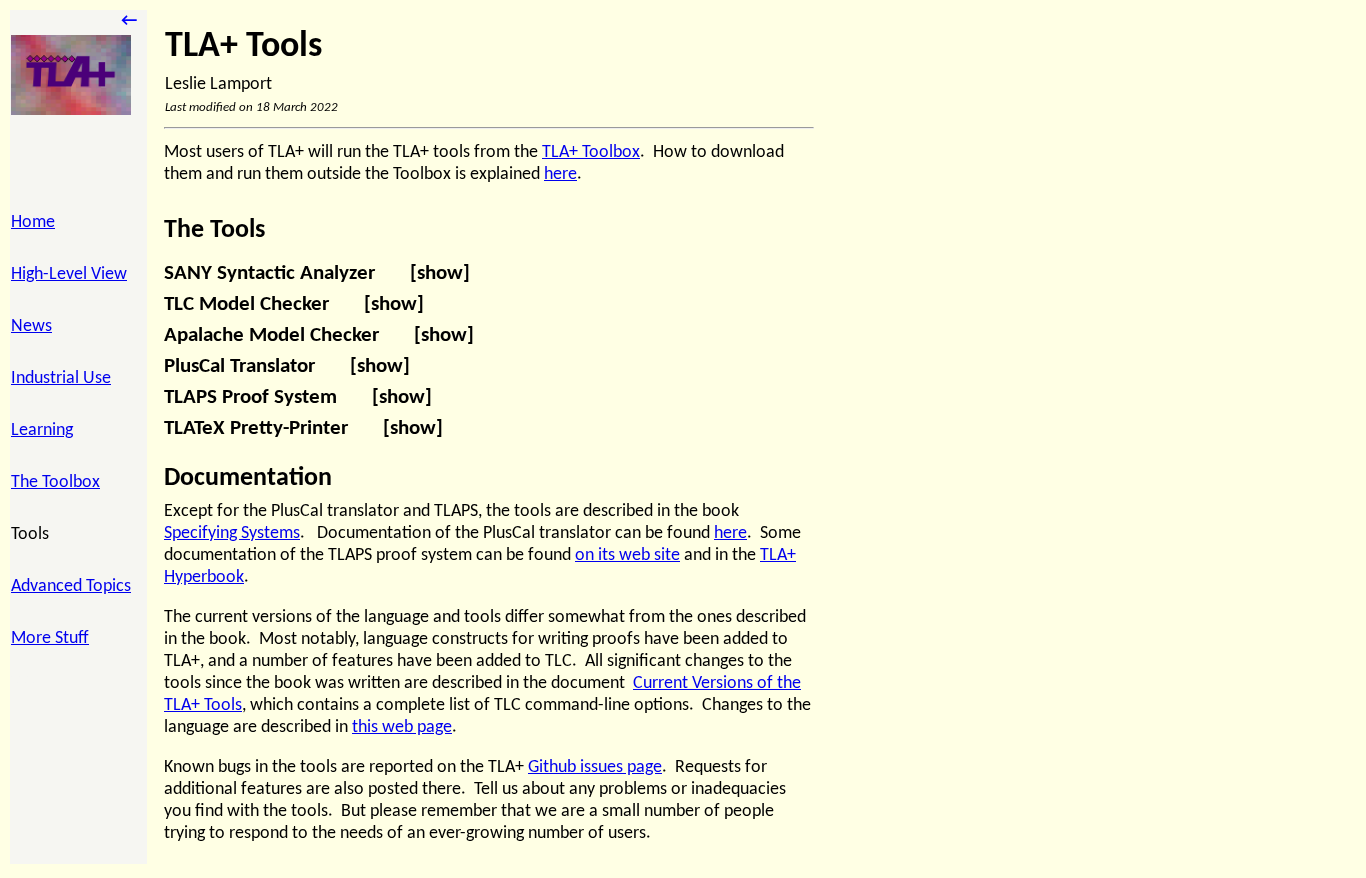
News (31, 326)
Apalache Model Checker (319, 336)
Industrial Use (61, 378)
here (560, 174)
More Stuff (50, 638)
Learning (42, 430)
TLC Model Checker (294, 305)
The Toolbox (55, 482)
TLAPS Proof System (298, 398)
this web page (402, 727)
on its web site (627, 555)
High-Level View (69, 274)
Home (33, 222)
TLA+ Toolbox (591, 152)
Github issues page (595, 767)
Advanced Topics (71, 586)
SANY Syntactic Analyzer (317, 274)
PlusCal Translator (287, 367)
